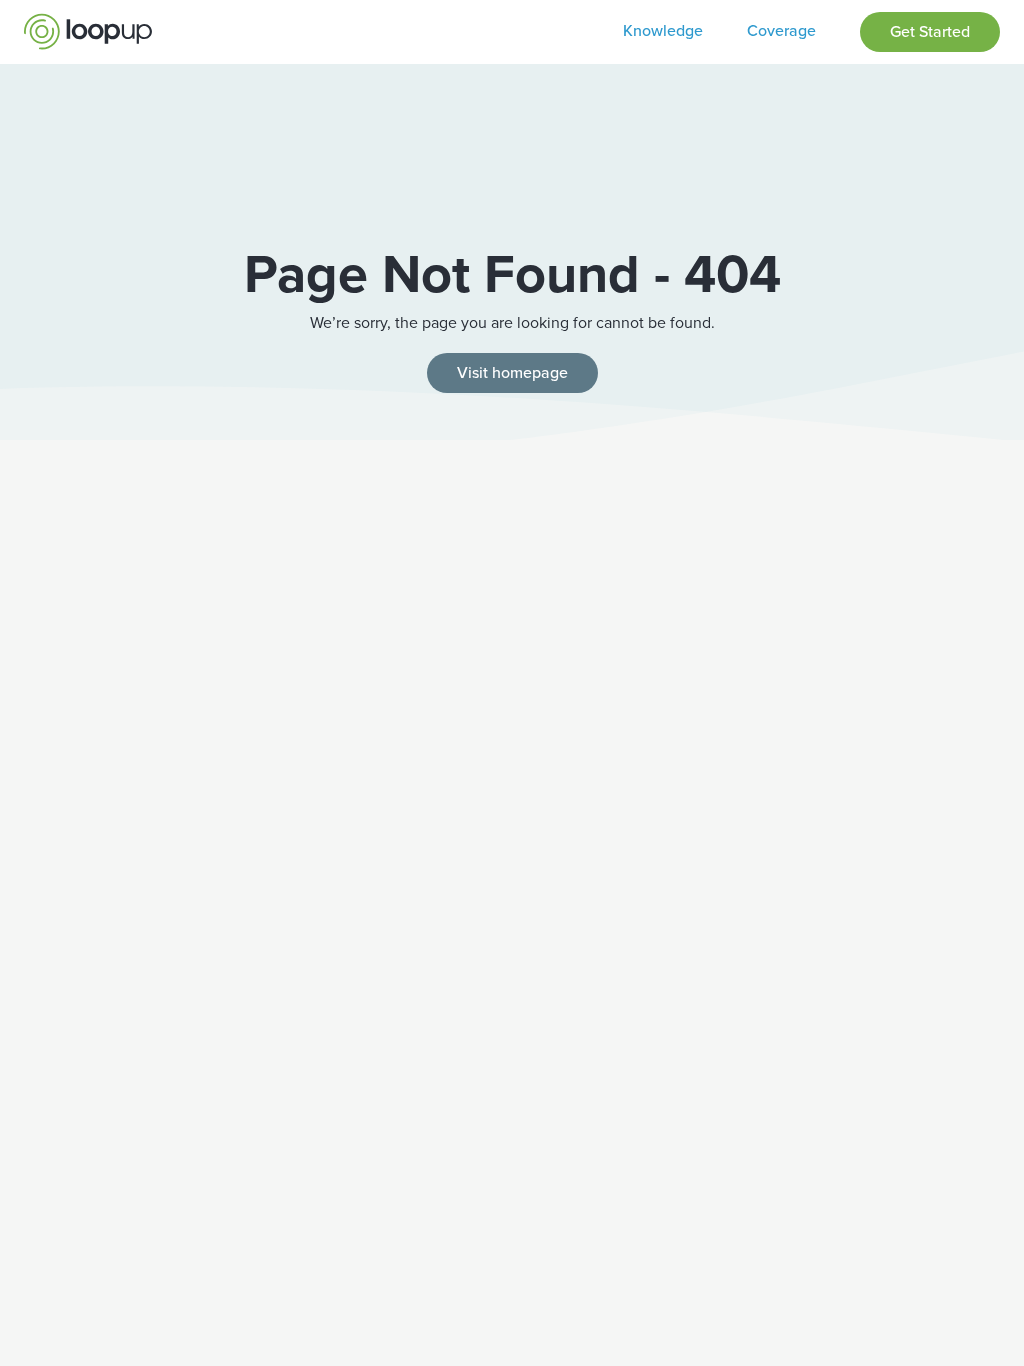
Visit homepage (512, 372)
